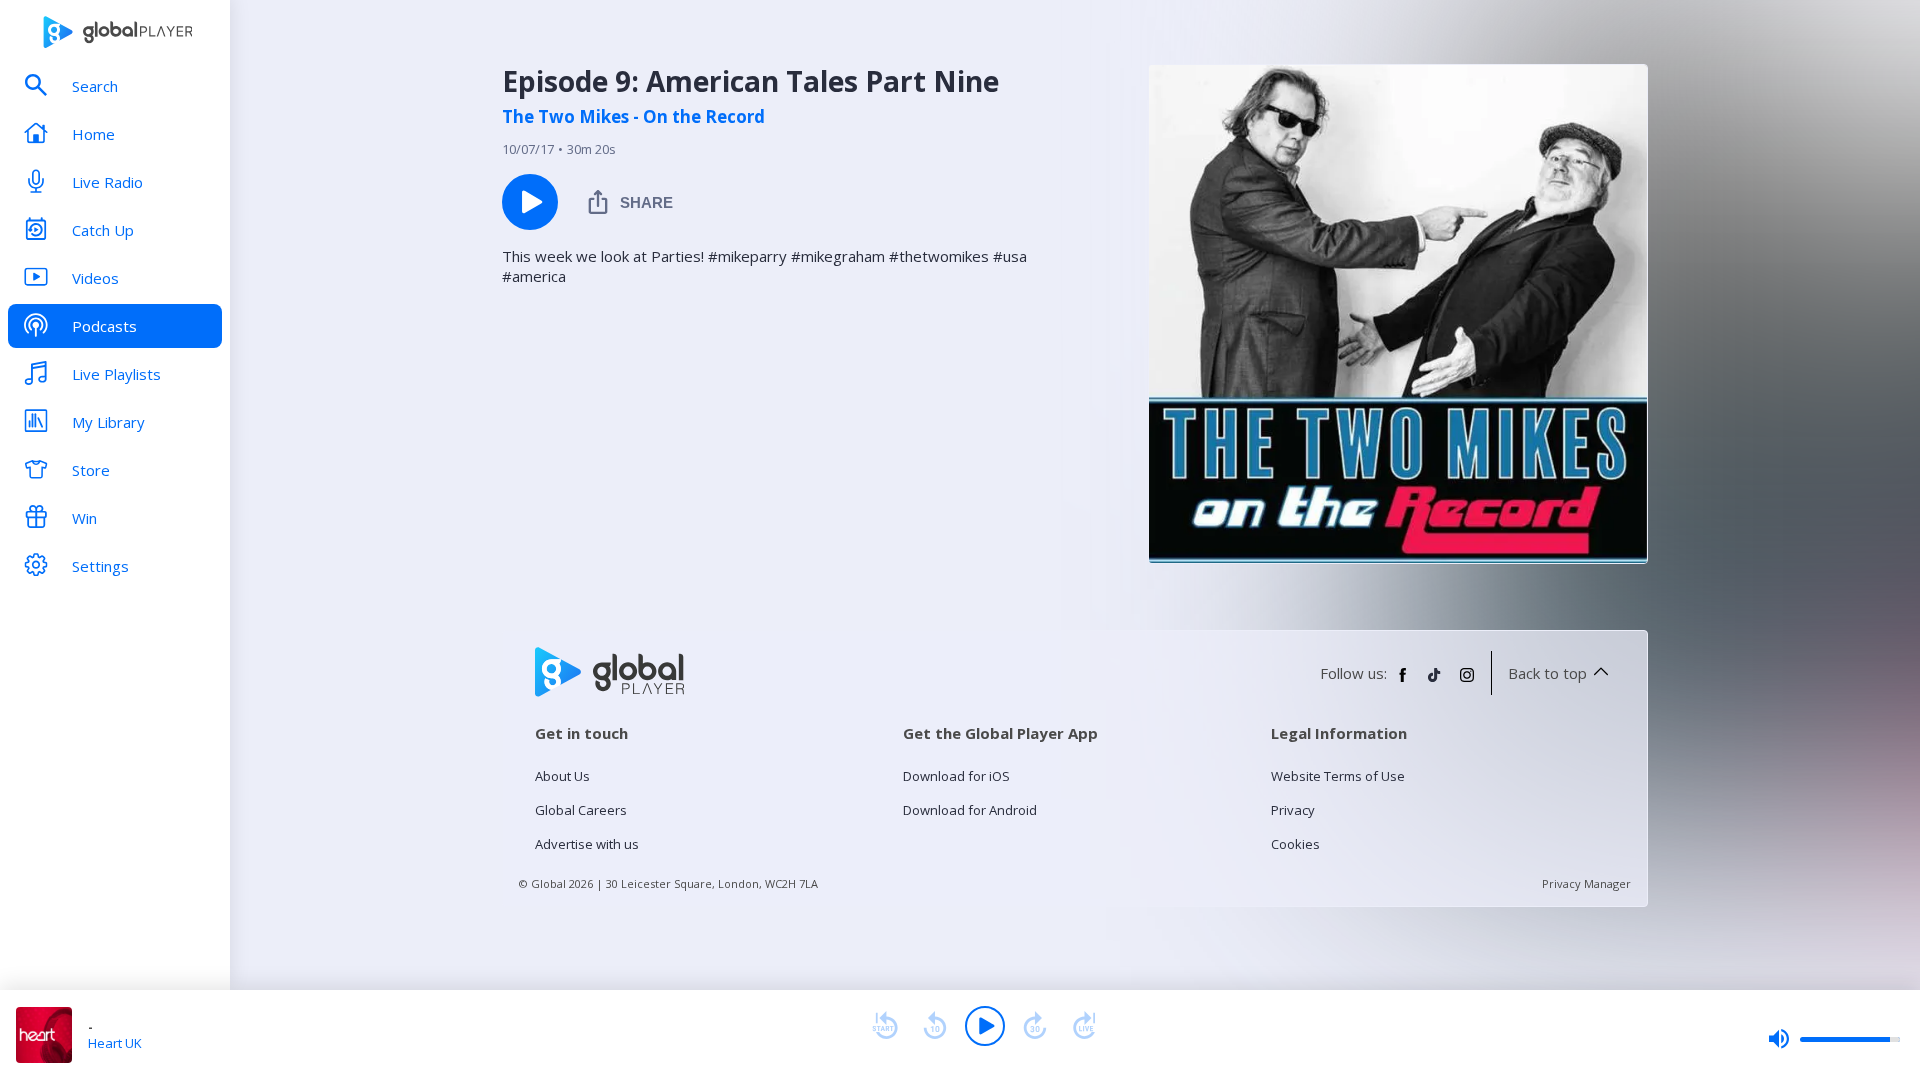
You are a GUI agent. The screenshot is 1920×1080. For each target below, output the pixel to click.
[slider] (1834, 1039)
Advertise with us (587, 844)
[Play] (985, 1026)
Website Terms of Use (1338, 776)
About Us (562, 776)
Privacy (1293, 810)
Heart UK (115, 1043)
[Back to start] (885, 1026)
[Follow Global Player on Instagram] (1467, 683)
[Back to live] (1085, 1026)
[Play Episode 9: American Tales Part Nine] (530, 202)
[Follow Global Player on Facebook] (1403, 683)
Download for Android (970, 810)
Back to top (1547, 673)
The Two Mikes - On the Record (633, 117)
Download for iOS (956, 776)
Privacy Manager (1586, 883)
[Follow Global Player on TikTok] (1435, 683)
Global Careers (581, 810)
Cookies (1295, 844)
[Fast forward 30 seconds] (1035, 1026)
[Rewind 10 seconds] (935, 1026)
